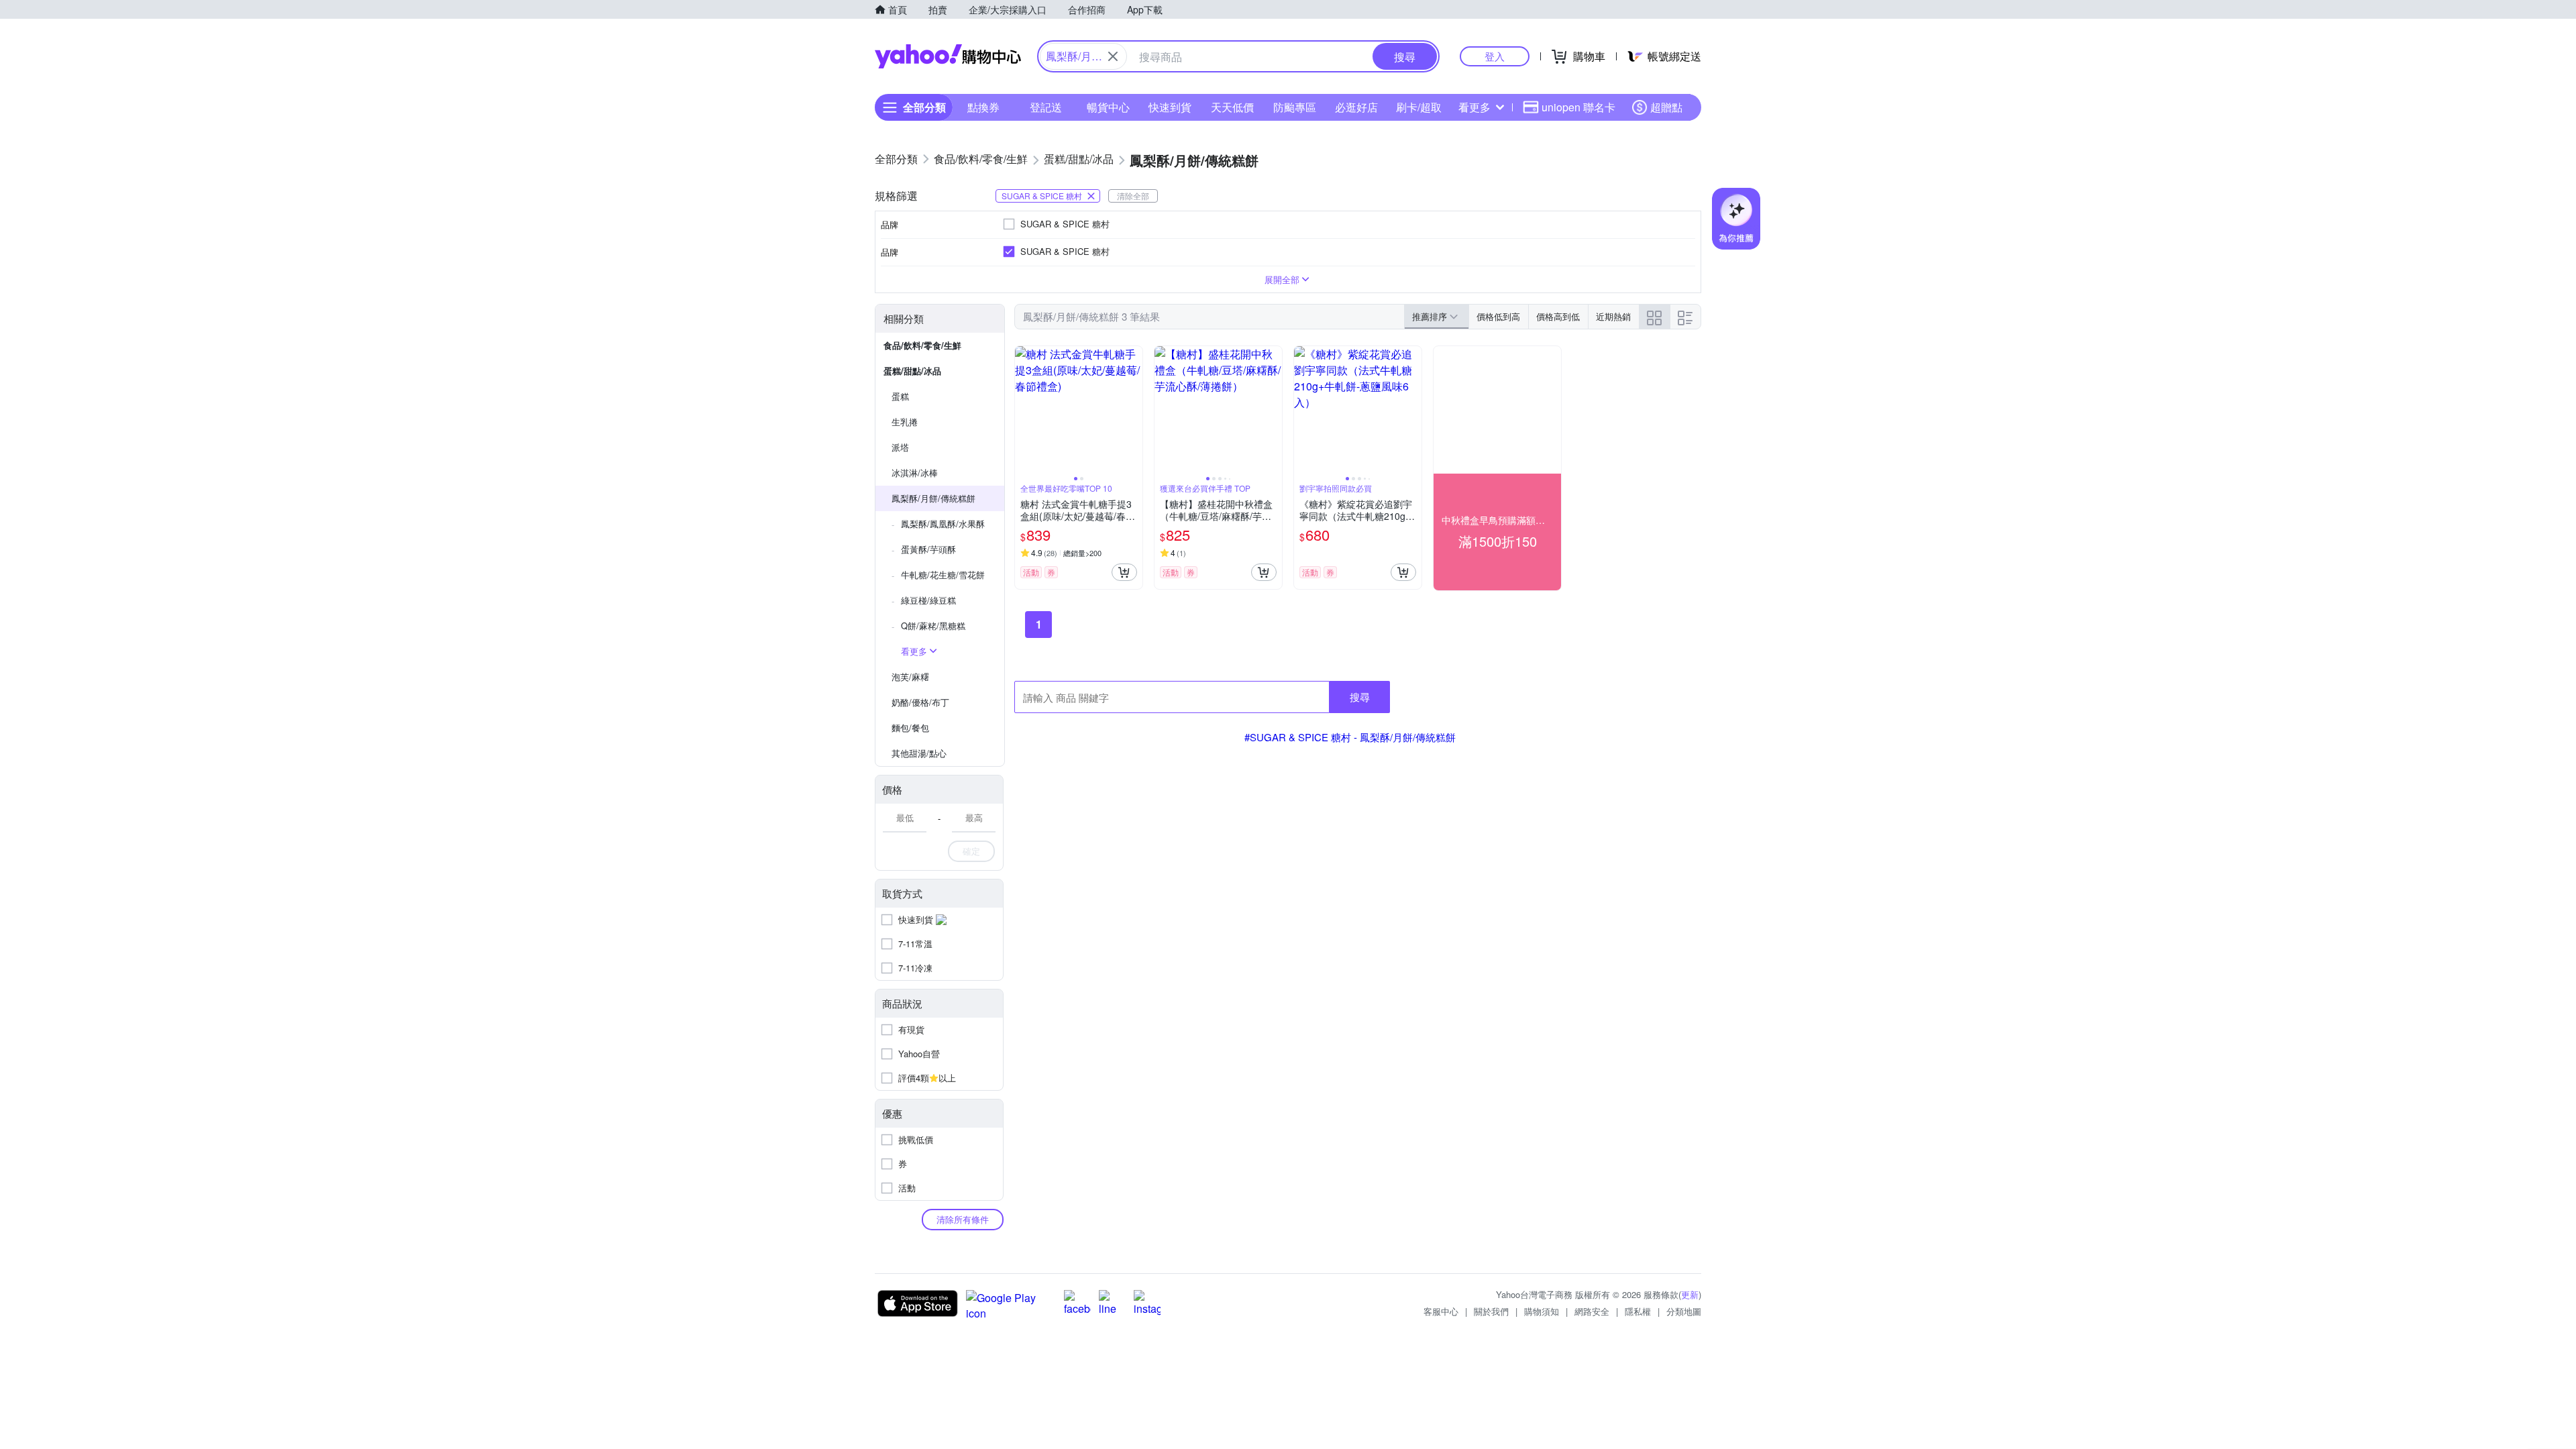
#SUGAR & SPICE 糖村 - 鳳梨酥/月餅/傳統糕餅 (1350, 737)
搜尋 (1360, 697)
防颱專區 (1295, 107)
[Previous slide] (1024, 410)
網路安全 (1592, 1311)
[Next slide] (1134, 410)
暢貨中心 (1108, 107)
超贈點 (1666, 107)
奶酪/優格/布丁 (920, 702)
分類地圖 (1684, 1311)
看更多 (1474, 107)
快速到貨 (1170, 107)
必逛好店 (1356, 107)
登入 (1495, 56)
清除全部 (1133, 196)
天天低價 (1232, 107)
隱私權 (1638, 1311)
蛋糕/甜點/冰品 (912, 371)
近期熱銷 (1613, 316)
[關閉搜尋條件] (1113, 56)
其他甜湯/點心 (919, 753)
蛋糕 (900, 396)
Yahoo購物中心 (948, 56)
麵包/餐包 (910, 728)
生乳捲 (905, 422)
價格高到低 (1558, 316)
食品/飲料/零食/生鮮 (922, 345)
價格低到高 (1498, 316)
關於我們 (1491, 1311)
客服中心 (1441, 1311)
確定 (971, 851)
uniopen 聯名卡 (1578, 107)
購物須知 (1542, 1311)
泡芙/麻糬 (910, 677)
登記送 (1046, 107)
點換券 (983, 107)
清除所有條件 (963, 1219)
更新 (1690, 1294)
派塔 (900, 447)
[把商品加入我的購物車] (1124, 572)
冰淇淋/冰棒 (915, 473)
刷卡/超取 (1419, 107)
